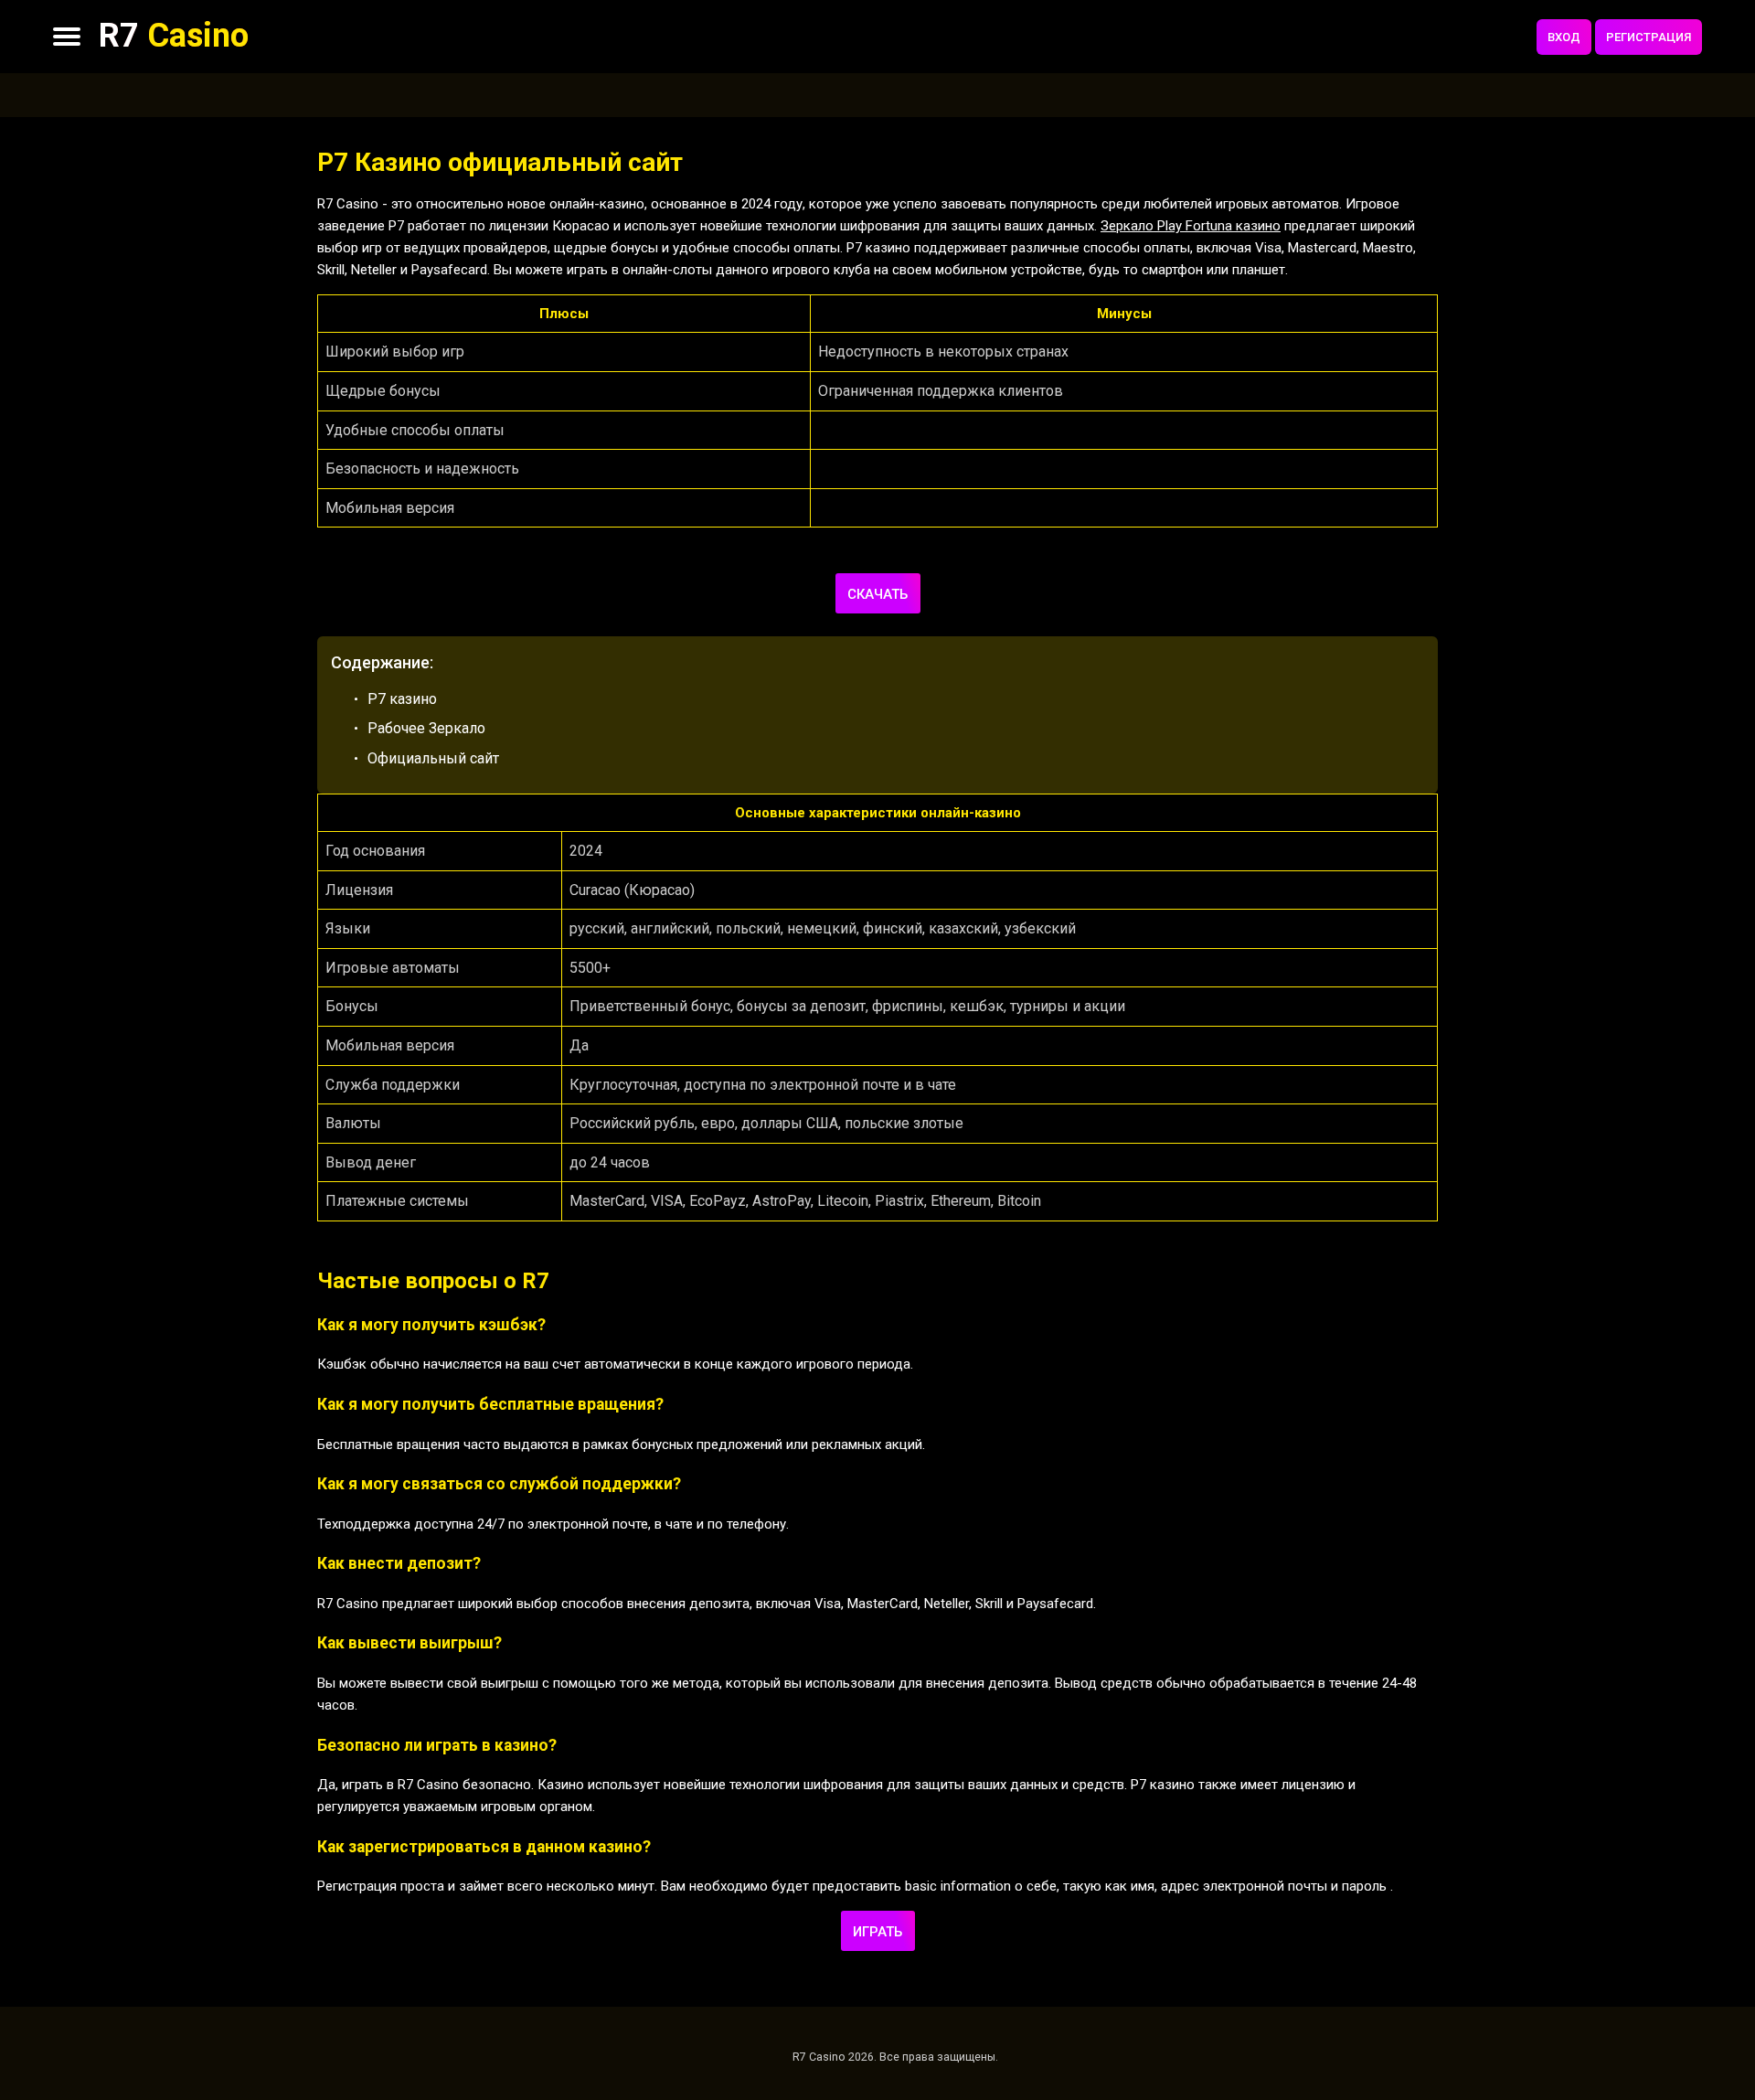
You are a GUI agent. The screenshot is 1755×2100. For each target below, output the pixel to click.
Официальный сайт (433, 758)
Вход (1564, 37)
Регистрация (1649, 37)
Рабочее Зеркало (426, 728)
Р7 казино (402, 699)
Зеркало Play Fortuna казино (1191, 226)
